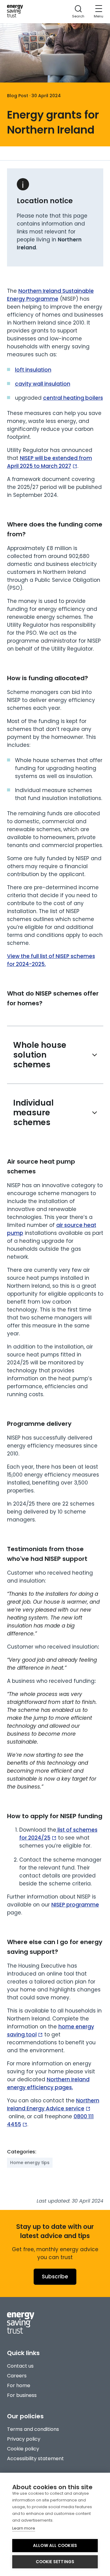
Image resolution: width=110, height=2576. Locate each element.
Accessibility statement (35, 2459)
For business (22, 2395)
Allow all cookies (55, 2546)
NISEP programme (75, 1905)
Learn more (24, 2528)
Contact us (20, 2366)
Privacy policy (24, 2439)
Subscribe (55, 2277)
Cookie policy (23, 2449)
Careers (17, 2376)
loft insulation (33, 370)
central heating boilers (73, 398)
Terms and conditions (33, 2429)
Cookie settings (55, 2562)
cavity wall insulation (43, 384)
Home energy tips (30, 2163)
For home (19, 2385)
